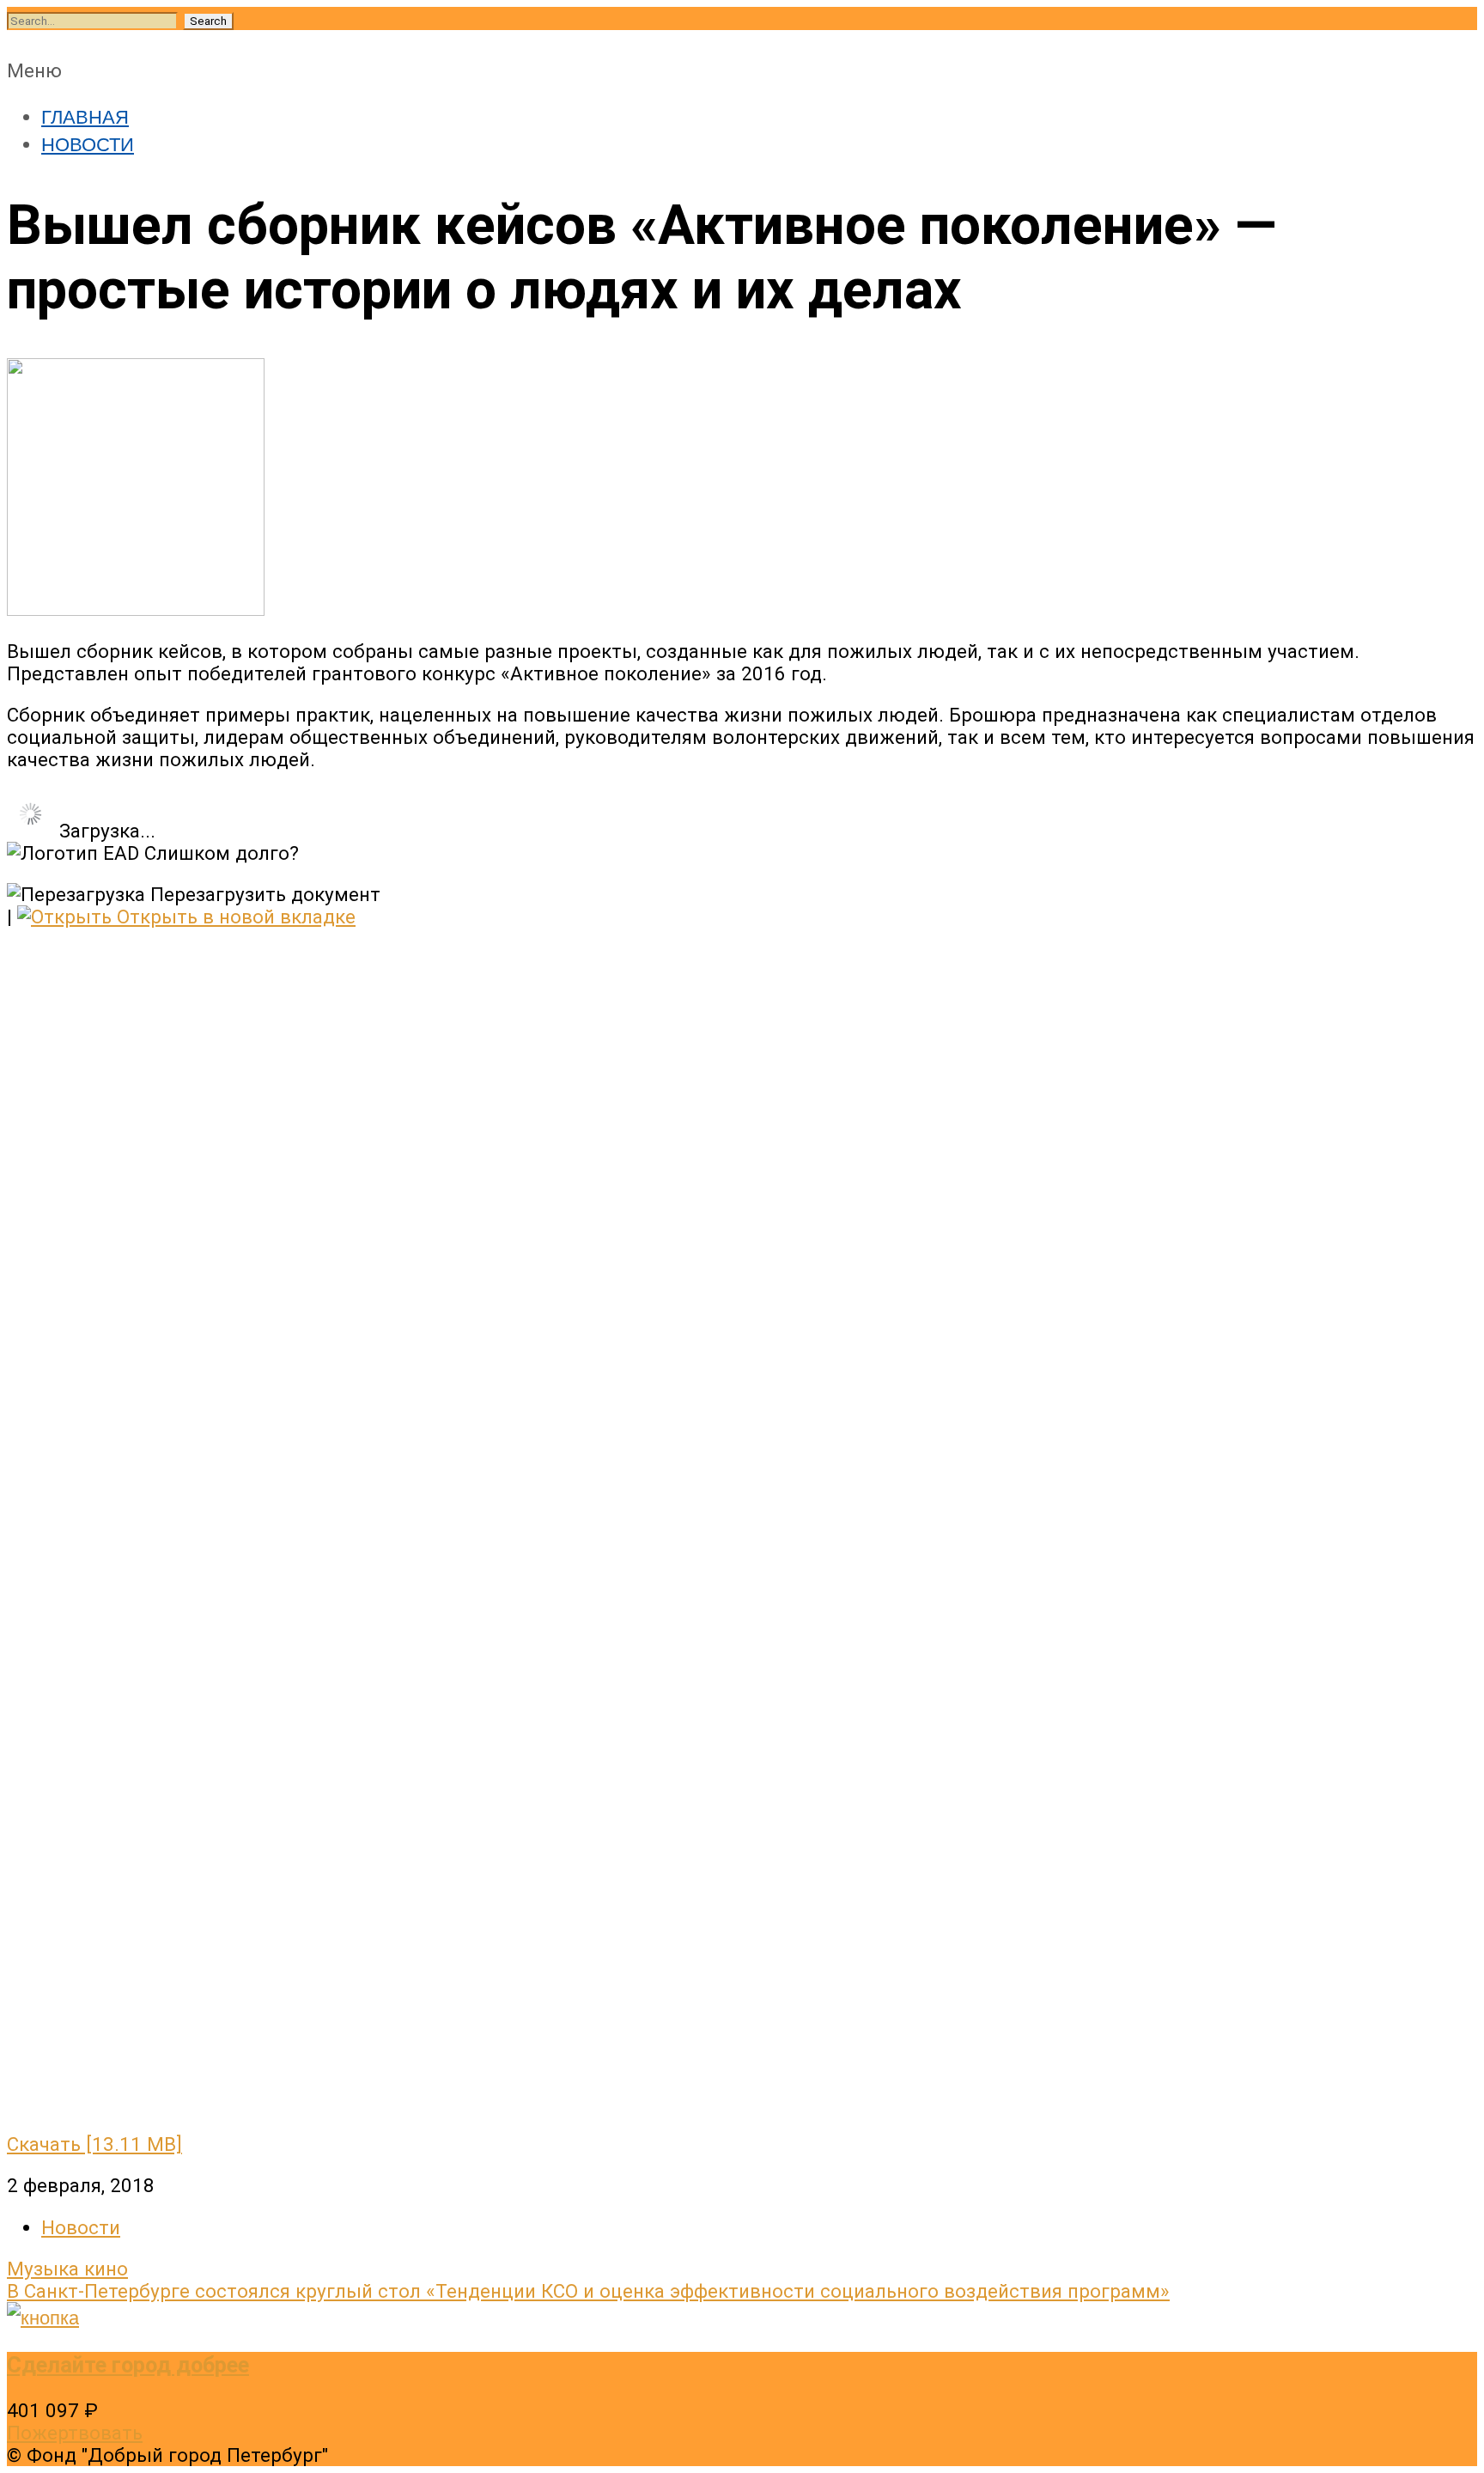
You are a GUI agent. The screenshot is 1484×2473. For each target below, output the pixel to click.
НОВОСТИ (88, 143)
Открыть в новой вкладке (234, 917)
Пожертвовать (75, 2433)
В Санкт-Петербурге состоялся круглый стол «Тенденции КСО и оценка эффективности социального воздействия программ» (588, 2291)
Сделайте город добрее (128, 2365)
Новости (81, 2227)
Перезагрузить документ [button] (263, 894)
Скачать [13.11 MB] (94, 2144)
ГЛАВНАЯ (85, 115)
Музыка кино (67, 2269)
